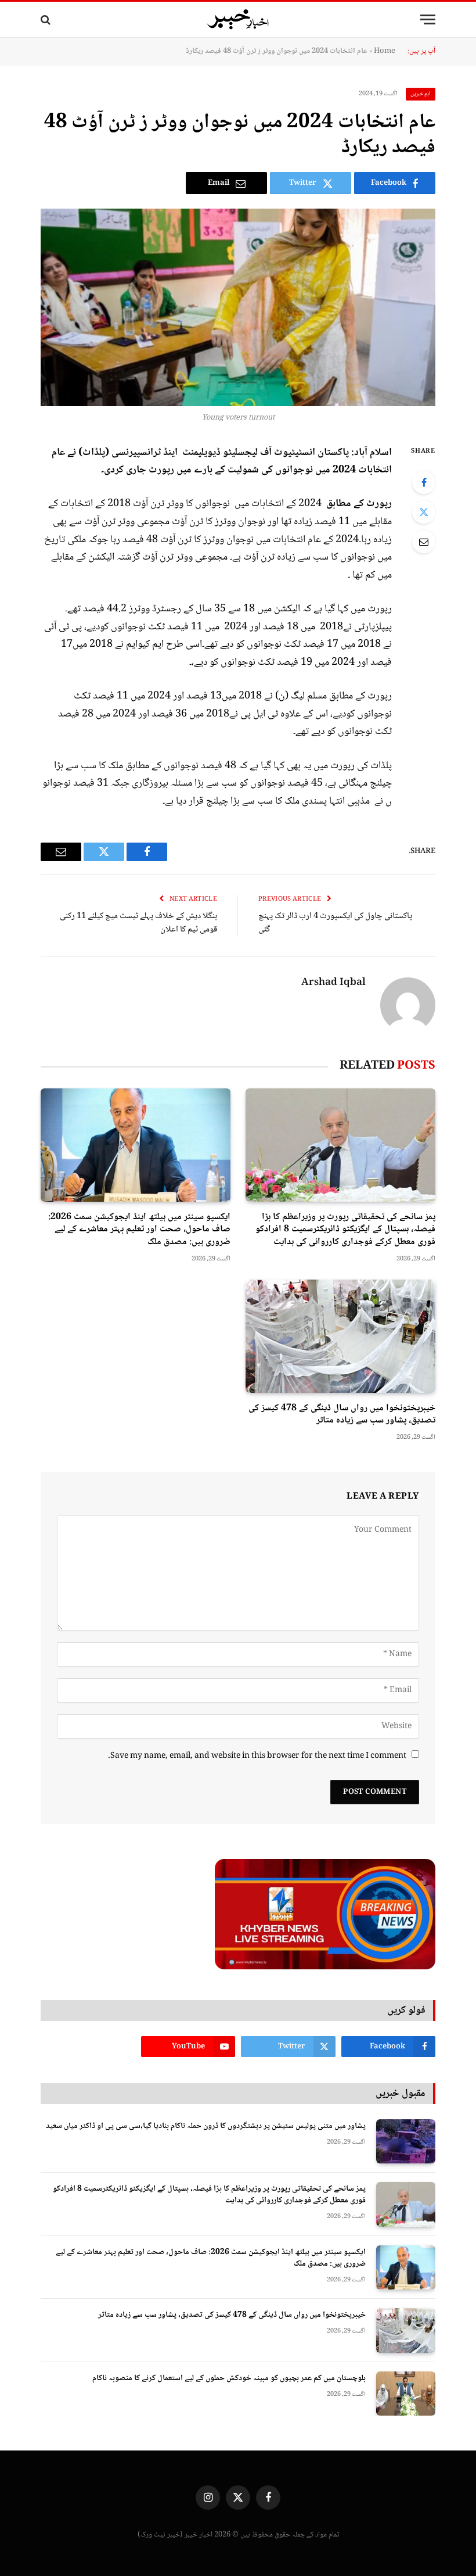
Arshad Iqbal (333, 983)
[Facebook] (424, 482)
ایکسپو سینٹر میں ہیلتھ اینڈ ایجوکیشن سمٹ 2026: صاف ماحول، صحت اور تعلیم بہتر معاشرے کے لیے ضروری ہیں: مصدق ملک (139, 1230)
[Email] (424, 542)
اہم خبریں (421, 94)
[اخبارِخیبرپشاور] (238, 20)
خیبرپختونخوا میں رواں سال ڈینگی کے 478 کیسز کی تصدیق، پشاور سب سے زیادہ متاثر (342, 1415)
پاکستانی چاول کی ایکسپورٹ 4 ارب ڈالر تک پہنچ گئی (335, 923)
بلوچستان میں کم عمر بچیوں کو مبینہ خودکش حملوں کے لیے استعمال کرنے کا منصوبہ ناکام (229, 2378)
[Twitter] (424, 512)
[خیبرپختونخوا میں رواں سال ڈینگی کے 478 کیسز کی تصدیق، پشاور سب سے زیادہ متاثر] (340, 1336)
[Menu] (428, 19)
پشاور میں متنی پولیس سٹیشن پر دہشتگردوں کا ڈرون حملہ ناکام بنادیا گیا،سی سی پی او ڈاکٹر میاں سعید (206, 2126)
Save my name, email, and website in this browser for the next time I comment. (257, 1756)
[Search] (47, 19)
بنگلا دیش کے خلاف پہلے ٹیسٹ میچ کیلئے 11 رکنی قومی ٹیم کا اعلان (138, 923)
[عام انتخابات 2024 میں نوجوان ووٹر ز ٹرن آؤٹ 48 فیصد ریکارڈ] (238, 307)
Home (385, 51)
